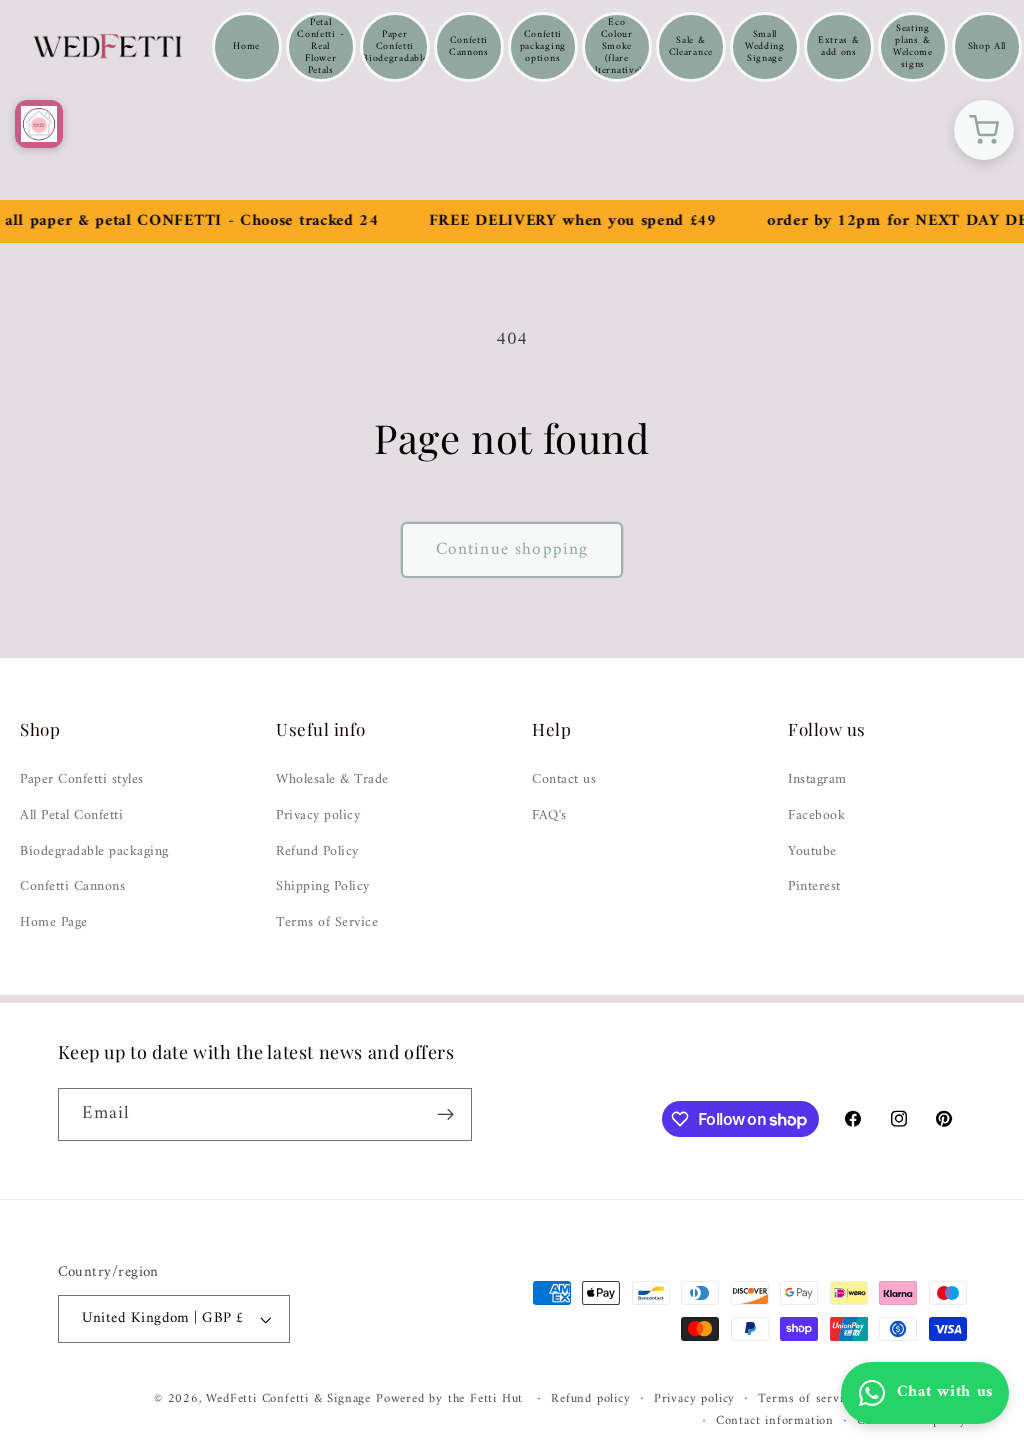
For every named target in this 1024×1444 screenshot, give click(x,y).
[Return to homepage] (39, 124)
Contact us (564, 780)
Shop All (987, 46)
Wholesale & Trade (332, 780)
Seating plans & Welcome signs (913, 46)
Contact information (775, 1421)
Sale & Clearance (691, 46)
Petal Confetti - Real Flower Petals (320, 46)
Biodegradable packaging (94, 852)
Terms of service (806, 1399)
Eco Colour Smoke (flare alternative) (617, 46)
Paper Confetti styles (82, 780)
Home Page (54, 923)
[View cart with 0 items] (984, 130)
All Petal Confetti (71, 816)
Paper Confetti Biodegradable (394, 46)
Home (246, 46)
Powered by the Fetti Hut (452, 1399)
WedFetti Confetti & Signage (291, 1399)
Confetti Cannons (469, 46)
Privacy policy (318, 816)
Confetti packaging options (543, 46)
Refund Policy (317, 852)
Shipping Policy (323, 887)
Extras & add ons (839, 46)
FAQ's (549, 816)
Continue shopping (512, 550)
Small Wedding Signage (765, 46)
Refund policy (590, 1399)
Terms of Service (327, 923)
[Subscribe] (445, 1115)
